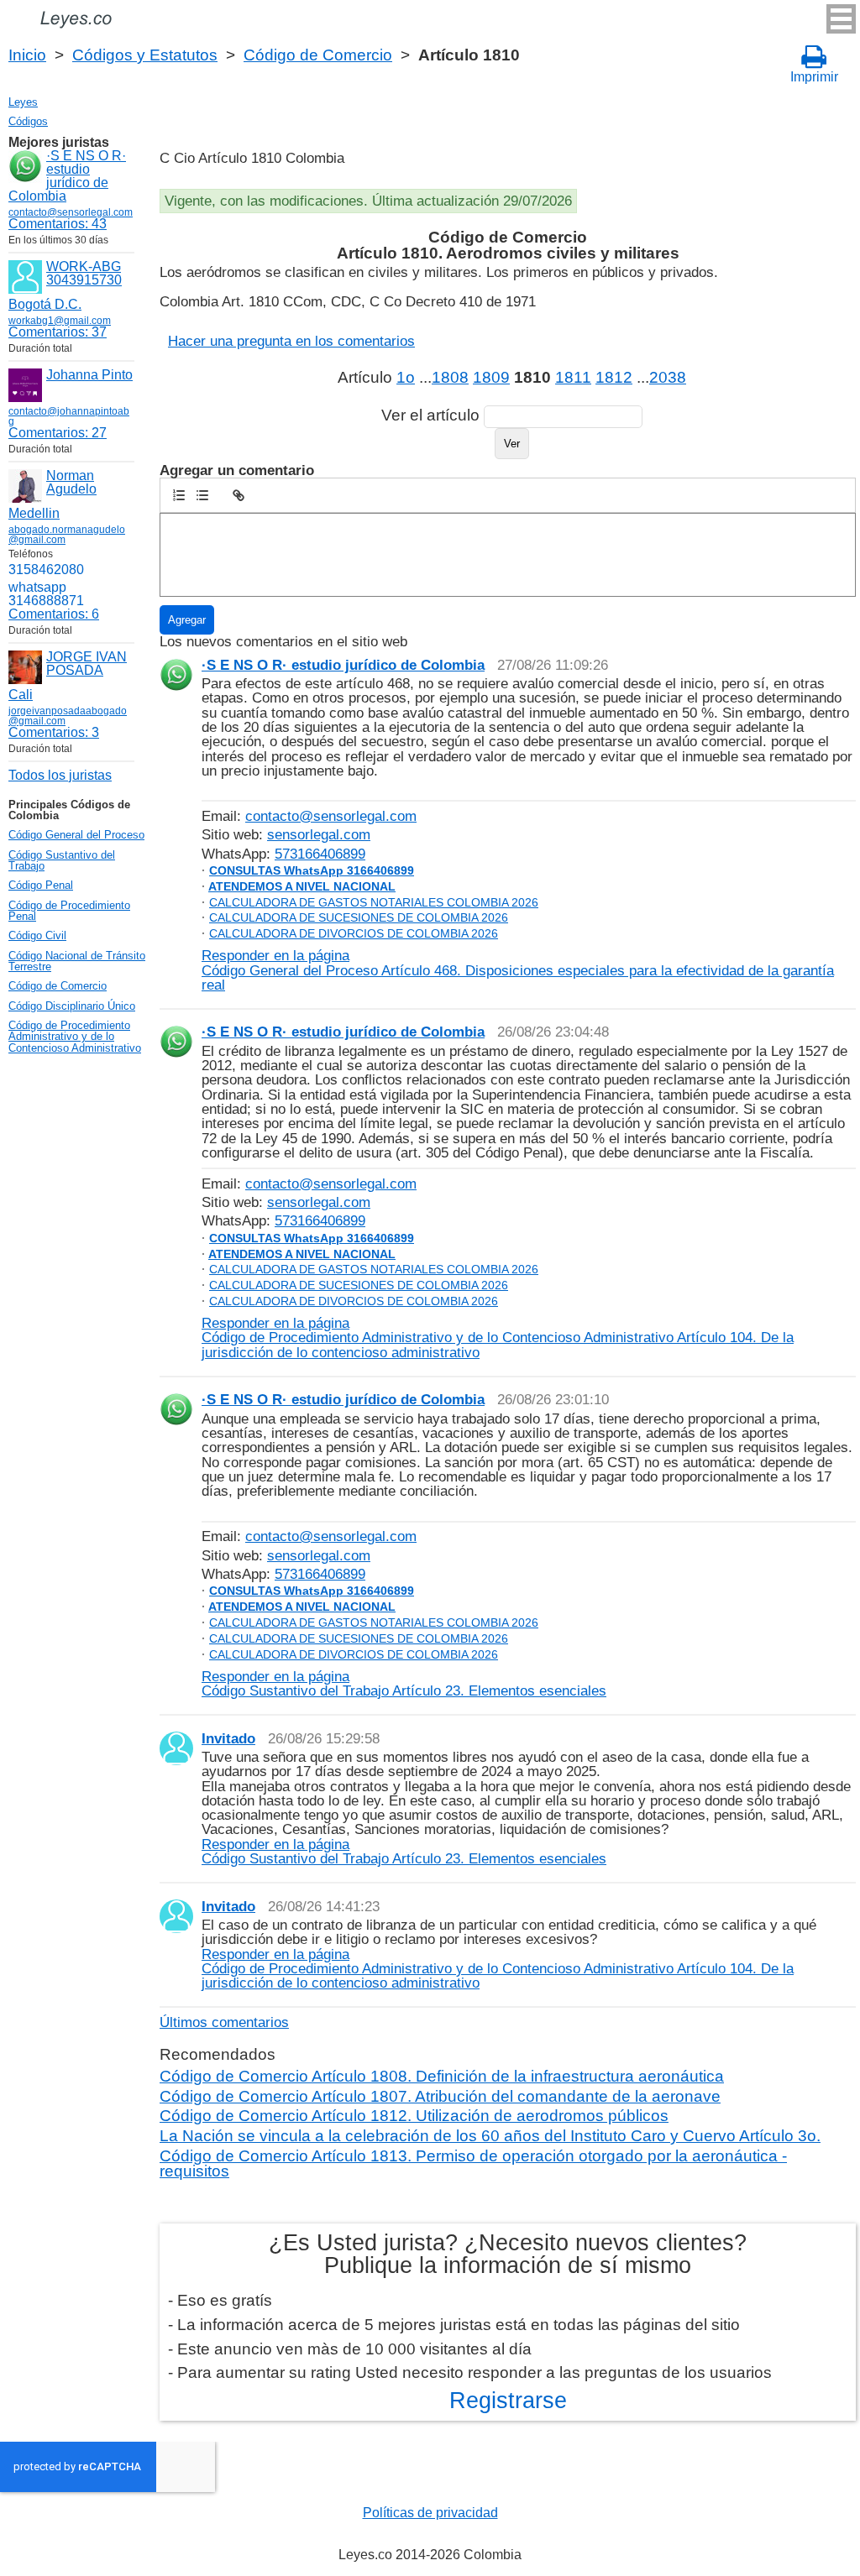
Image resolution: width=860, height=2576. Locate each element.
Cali (21, 695)
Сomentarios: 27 (58, 433)
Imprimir (814, 77)
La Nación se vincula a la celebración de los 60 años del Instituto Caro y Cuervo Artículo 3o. (490, 2136)
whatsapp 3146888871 (46, 594)
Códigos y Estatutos (145, 55)
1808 (450, 377)
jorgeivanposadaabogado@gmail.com (68, 716)
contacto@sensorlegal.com (331, 816)
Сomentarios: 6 (54, 614)
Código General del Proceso (76, 835)
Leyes (23, 102)
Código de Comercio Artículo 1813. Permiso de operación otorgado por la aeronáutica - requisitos (473, 2163)
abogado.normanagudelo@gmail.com (67, 535)
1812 (614, 377)
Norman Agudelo (71, 482)
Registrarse (508, 2401)
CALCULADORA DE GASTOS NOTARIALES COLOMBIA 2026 (374, 902)
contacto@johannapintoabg (69, 416)
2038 (668, 377)
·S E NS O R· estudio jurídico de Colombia (67, 176)
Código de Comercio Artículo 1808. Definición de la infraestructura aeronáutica (442, 2076)
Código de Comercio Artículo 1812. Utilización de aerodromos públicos (414, 2116)
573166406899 (320, 854)
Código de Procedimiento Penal (69, 911)
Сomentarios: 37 (58, 332)
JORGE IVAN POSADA (87, 664)
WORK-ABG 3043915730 (84, 273)
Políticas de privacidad (430, 2513)
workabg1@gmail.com (60, 321)
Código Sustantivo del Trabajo (62, 860)
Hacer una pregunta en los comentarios (291, 341)
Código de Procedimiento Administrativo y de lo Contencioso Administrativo (75, 1037)
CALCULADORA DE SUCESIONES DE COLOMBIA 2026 (359, 917)
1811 (573, 377)
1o (406, 377)
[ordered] (179, 495)
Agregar (187, 620)
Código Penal (41, 885)
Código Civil (37, 935)
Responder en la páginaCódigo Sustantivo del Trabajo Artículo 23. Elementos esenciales (404, 1683)
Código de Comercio (318, 55)
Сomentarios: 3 (54, 732)
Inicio (27, 55)
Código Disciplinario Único (72, 1006)
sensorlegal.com (319, 834)
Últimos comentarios (224, 2022)
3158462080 (46, 570)
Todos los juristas (60, 775)
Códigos (28, 121)
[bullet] (202, 495)
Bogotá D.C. (45, 304)
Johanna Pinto (89, 375)
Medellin (34, 513)
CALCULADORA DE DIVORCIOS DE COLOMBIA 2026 (354, 933)
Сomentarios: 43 (58, 224)
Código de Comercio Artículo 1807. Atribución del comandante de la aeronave (440, 2096)
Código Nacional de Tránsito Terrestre (77, 961)
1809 (491, 377)
